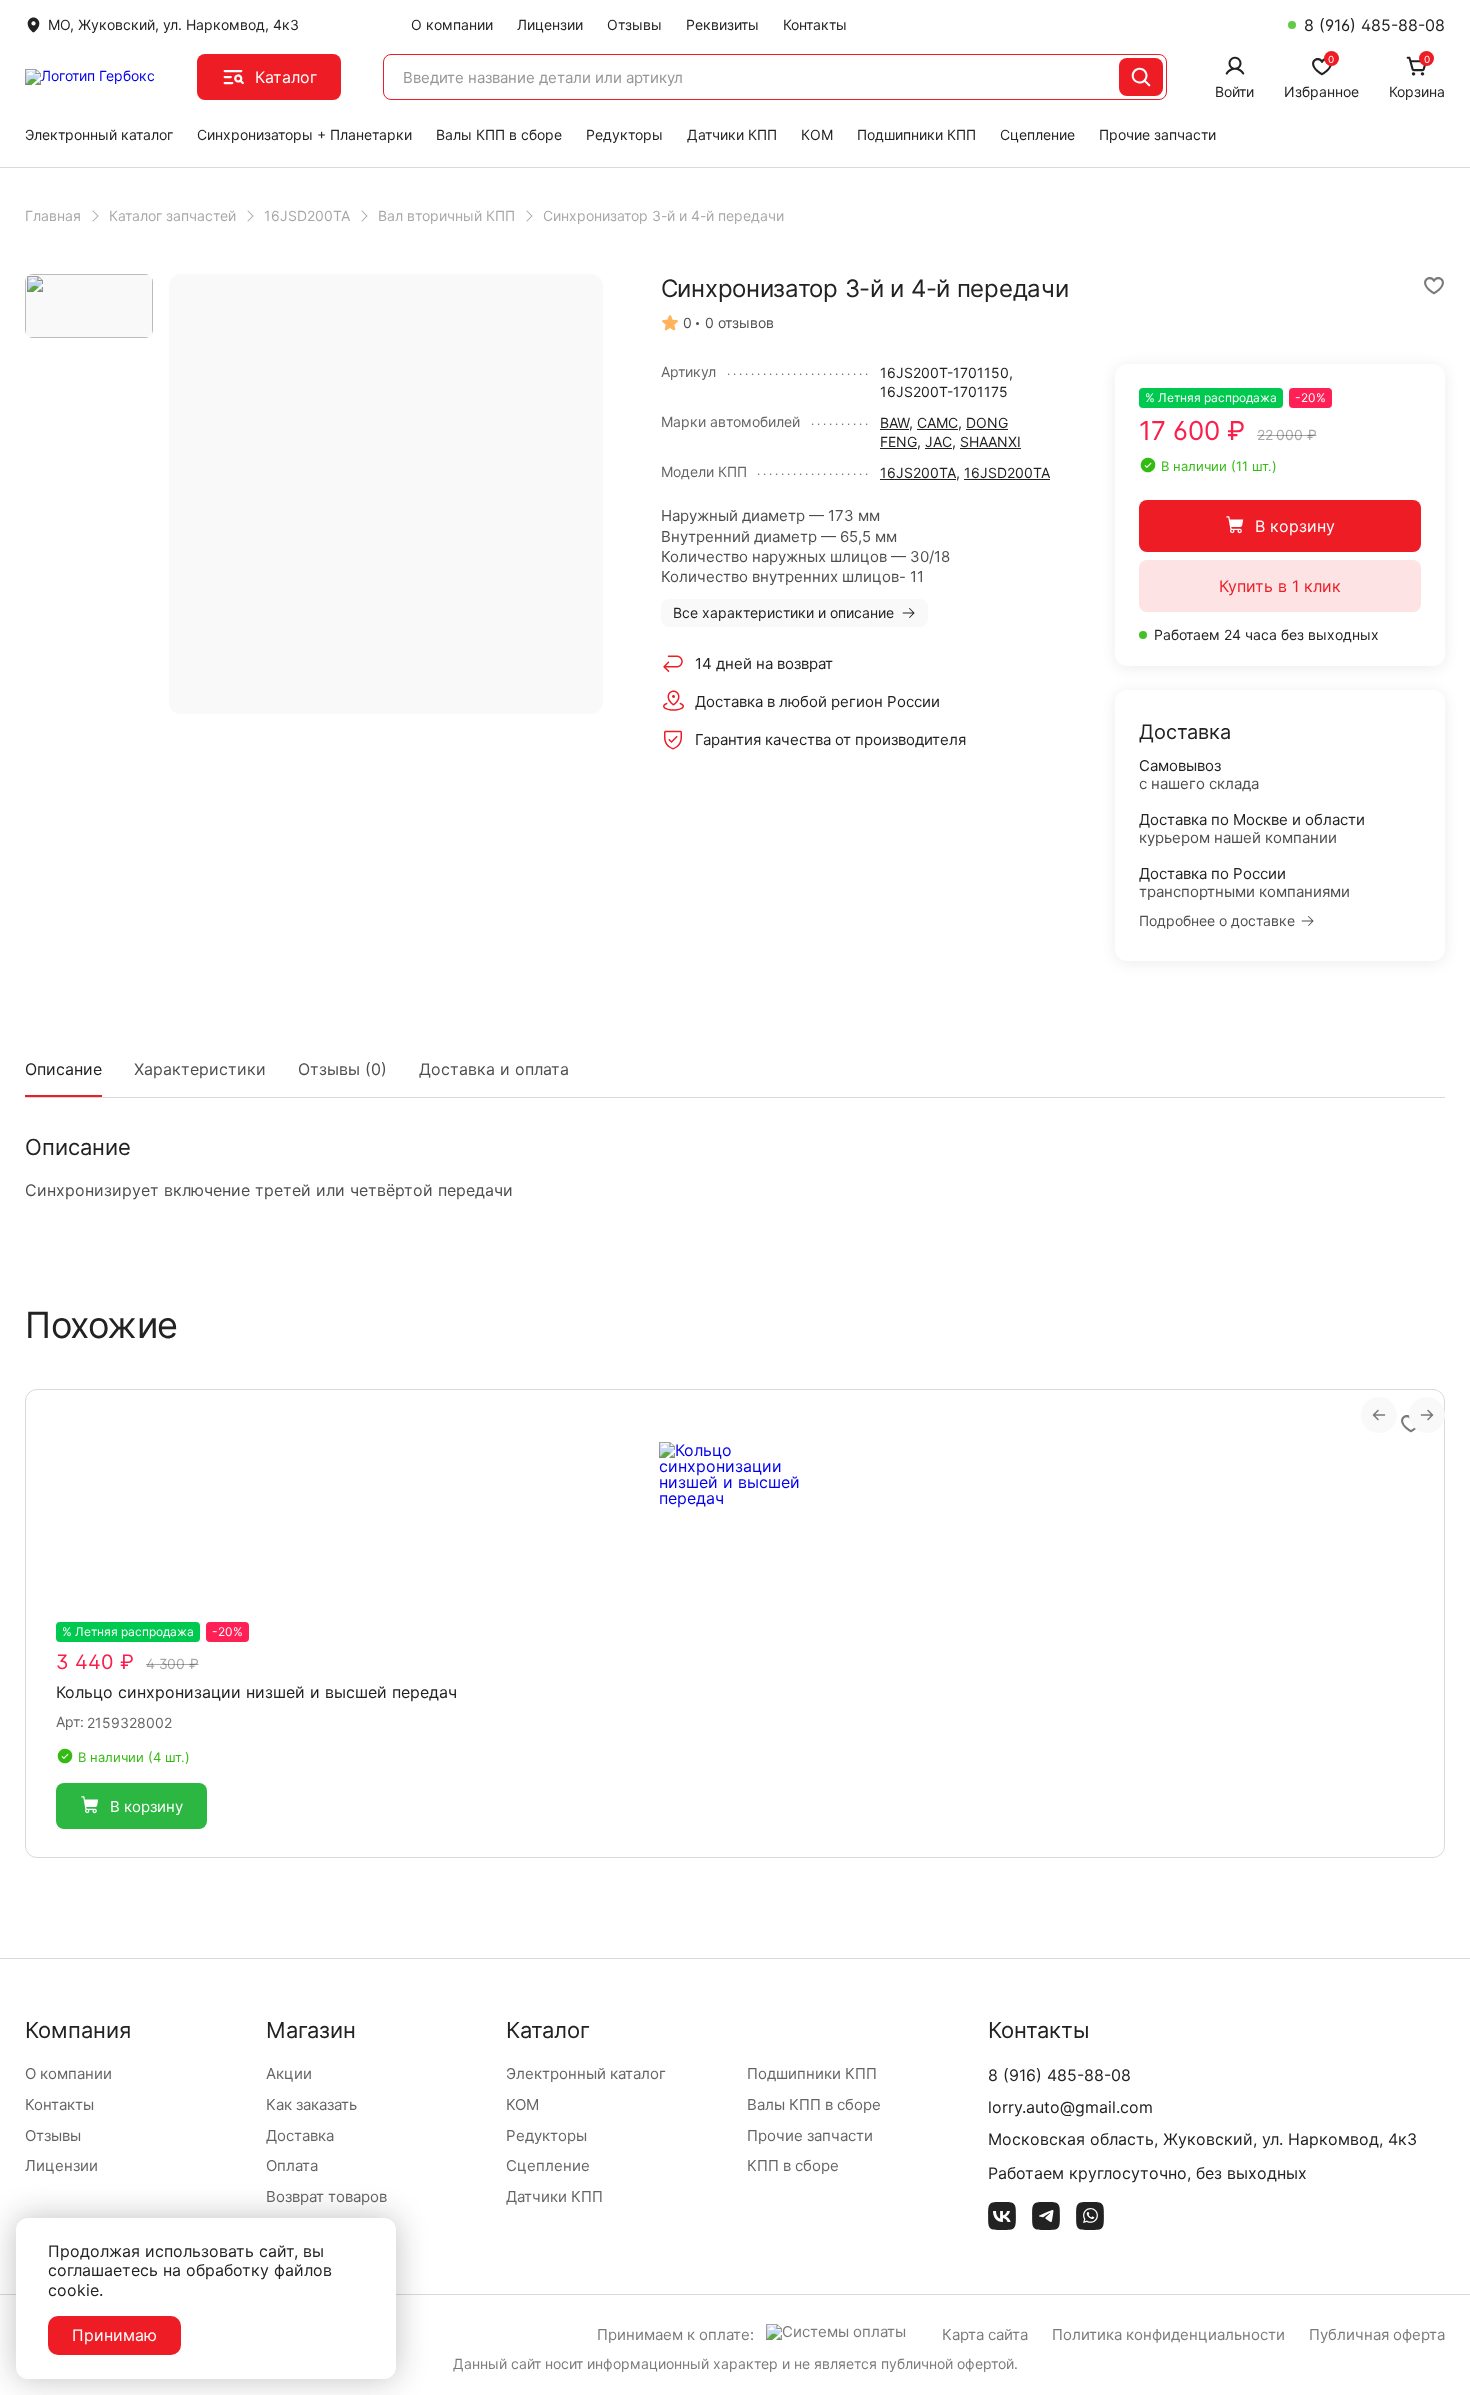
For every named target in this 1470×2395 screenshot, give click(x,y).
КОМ (817, 134)
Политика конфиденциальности (1168, 2334)
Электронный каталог (99, 134)
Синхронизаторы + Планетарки (304, 134)
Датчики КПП (732, 134)
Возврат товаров (326, 2196)
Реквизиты (722, 24)
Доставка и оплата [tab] (494, 1069)
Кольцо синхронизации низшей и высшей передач (256, 1692)
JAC (938, 441)
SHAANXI (990, 441)
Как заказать (311, 2104)
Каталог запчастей (172, 215)
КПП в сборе (793, 2165)
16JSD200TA (307, 215)
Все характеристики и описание (783, 612)
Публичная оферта (1377, 2334)
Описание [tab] (63, 1069)
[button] (131, 1806)
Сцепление (1037, 134)
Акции (289, 2073)
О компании (452, 24)
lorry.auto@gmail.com (1070, 2107)
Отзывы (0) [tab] (342, 1069)
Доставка (300, 2135)
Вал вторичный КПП (446, 215)
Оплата (292, 2165)
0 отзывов (739, 323)
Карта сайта (985, 2334)
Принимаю (114, 2335)
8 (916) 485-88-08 (1374, 25)
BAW (894, 422)
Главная (53, 215)
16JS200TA (918, 472)
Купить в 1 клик (1280, 586)
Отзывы (634, 24)
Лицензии (550, 24)
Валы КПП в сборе (499, 134)
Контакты (815, 24)
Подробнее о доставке (1217, 921)
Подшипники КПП (916, 134)
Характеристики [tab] (200, 1069)
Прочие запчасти (1157, 134)
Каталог (286, 77)
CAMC (937, 422)
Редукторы (624, 134)
